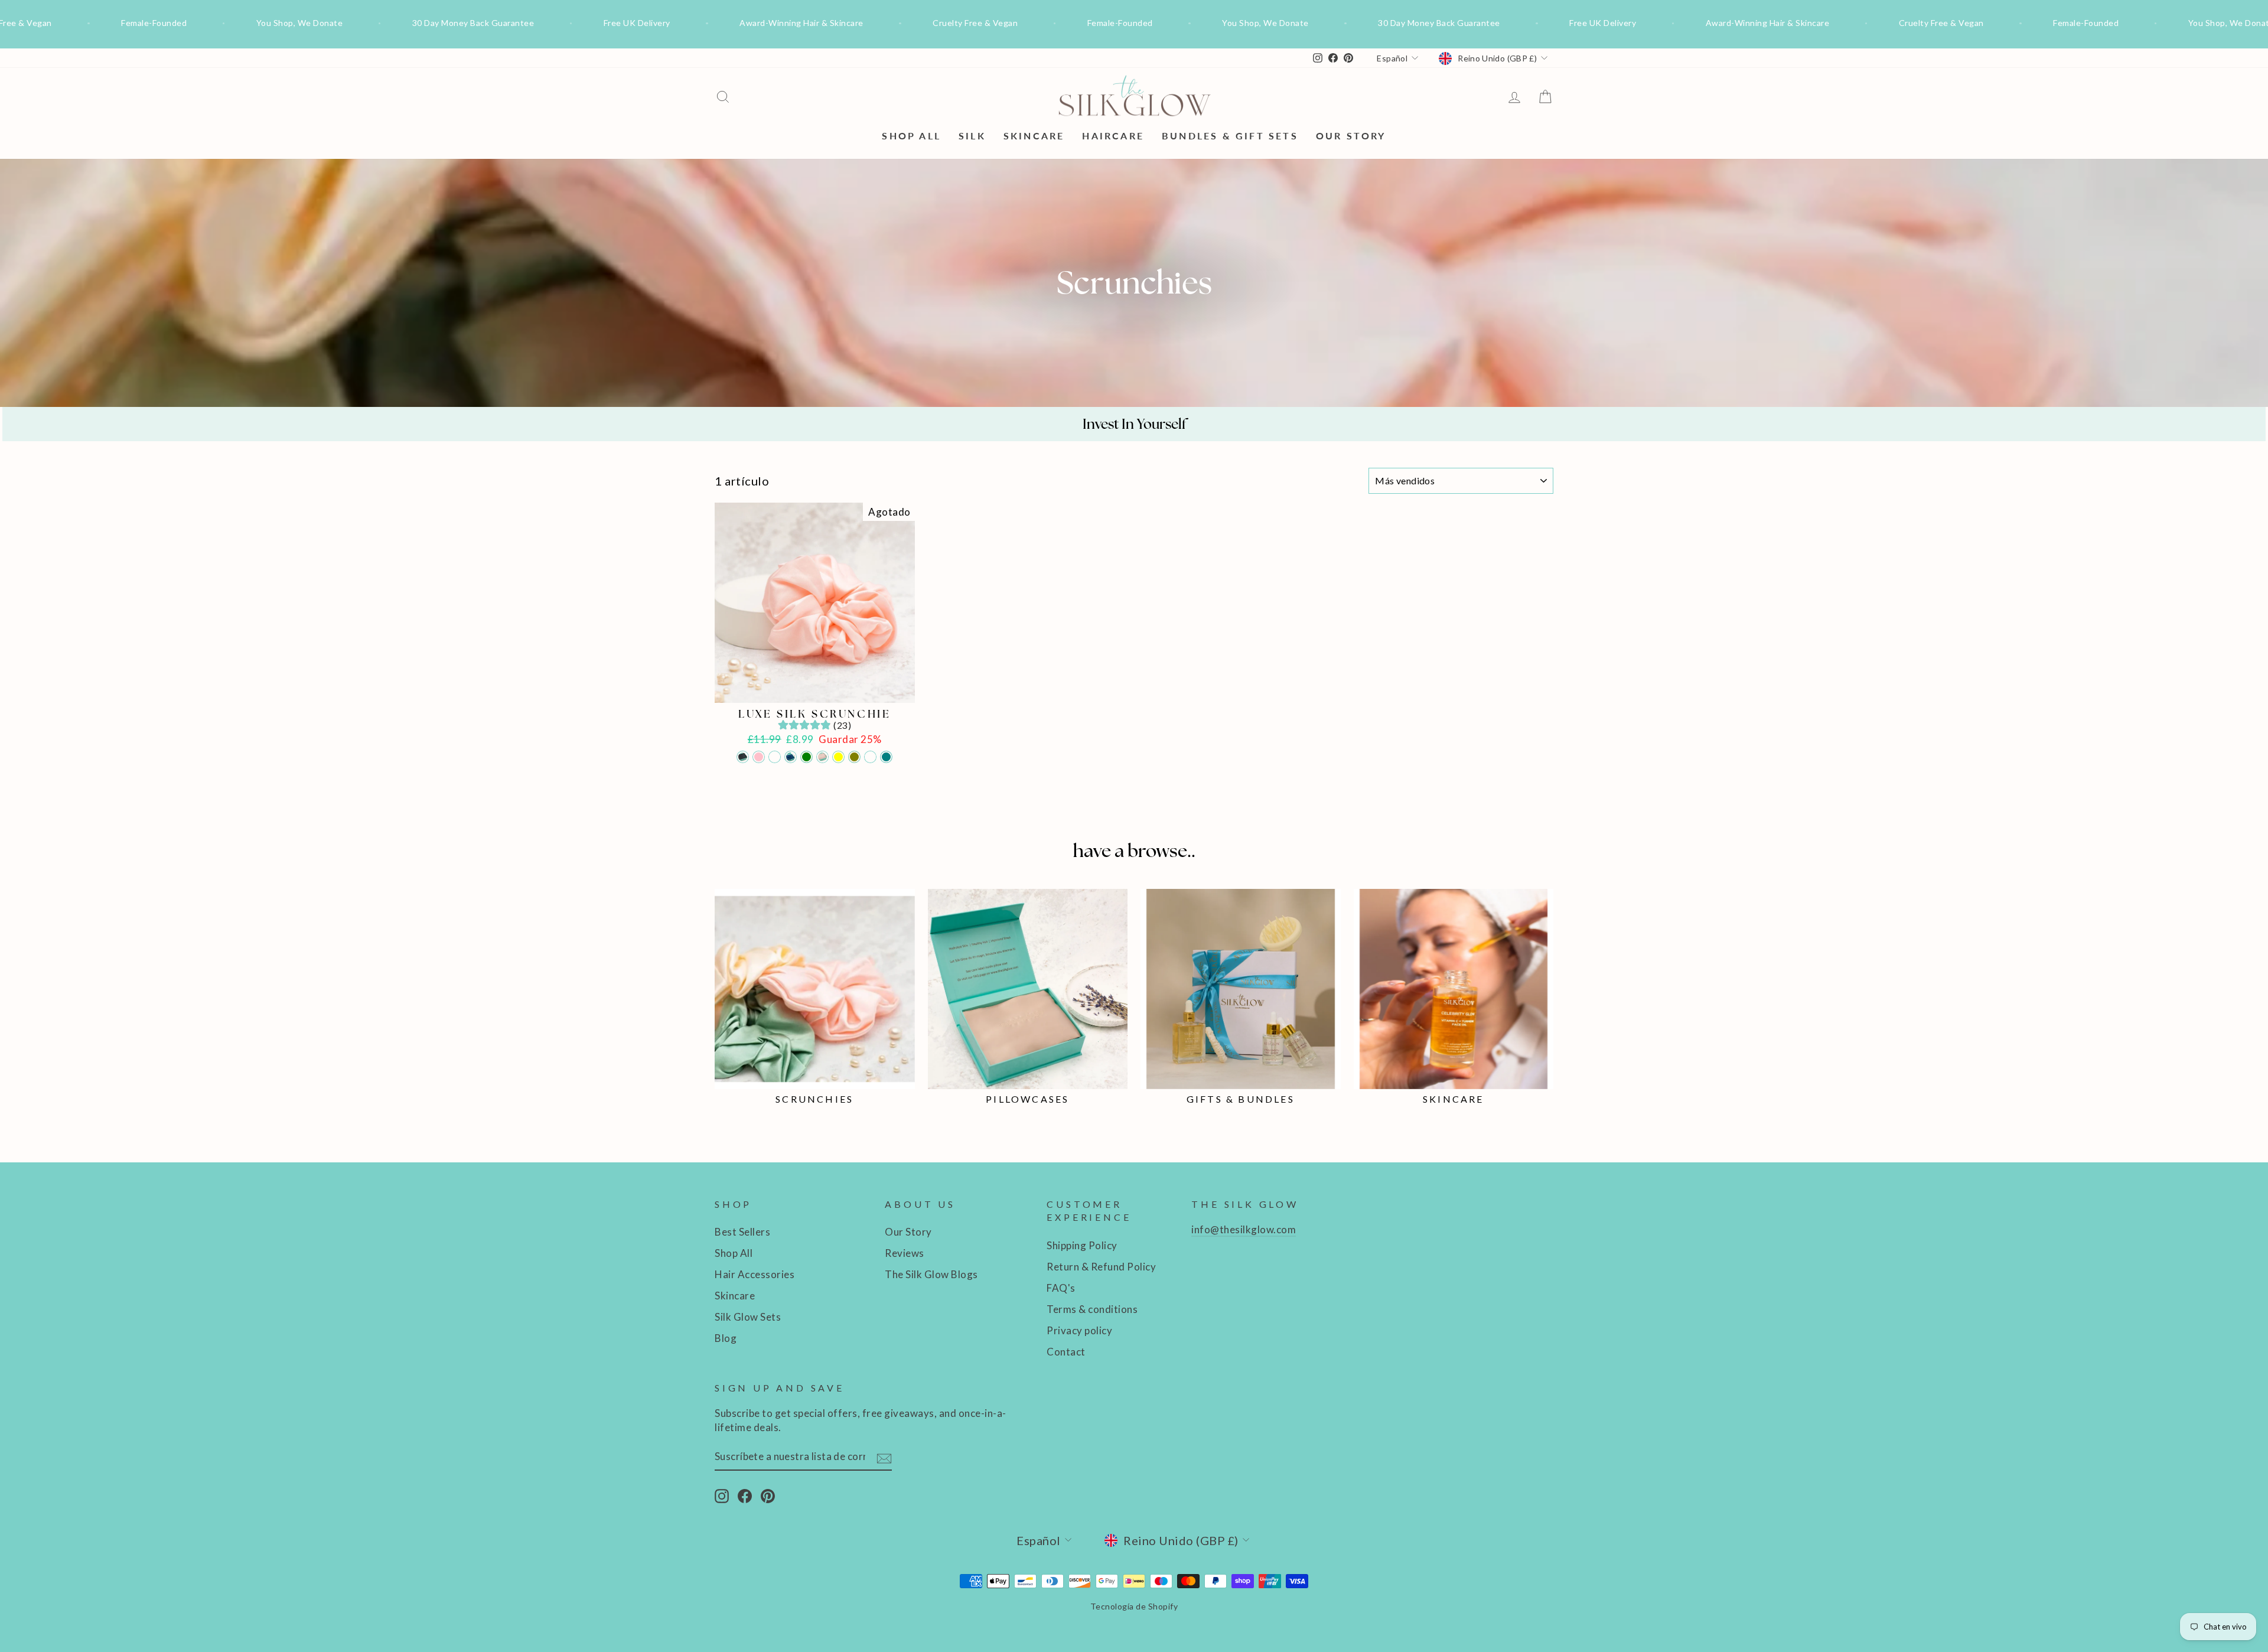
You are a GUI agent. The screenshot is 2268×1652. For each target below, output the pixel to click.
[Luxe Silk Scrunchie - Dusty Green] (806, 757)
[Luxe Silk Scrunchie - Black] (743, 757)
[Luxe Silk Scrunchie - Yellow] (838, 757)
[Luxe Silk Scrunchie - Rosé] (822, 757)
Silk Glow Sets (748, 1317)
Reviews (905, 1253)
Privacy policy (1079, 1330)
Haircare (1113, 136)
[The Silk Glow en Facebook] (745, 1496)
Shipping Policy (1082, 1245)
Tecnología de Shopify (1134, 1606)
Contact (1066, 1352)
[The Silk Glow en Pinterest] (768, 1496)
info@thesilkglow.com (1244, 1229)
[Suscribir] (884, 1457)
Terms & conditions (1092, 1309)
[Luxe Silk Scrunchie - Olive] (854, 757)
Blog (726, 1338)
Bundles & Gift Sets (1230, 136)
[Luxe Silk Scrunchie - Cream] (775, 757)
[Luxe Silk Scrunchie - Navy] (791, 757)
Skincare (1034, 136)
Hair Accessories (755, 1274)
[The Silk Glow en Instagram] (722, 1496)
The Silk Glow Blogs (931, 1274)
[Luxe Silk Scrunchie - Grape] (870, 757)
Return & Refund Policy (1101, 1267)
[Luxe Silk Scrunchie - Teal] (886, 757)
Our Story (1351, 136)
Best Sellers (742, 1232)
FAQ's (1061, 1288)
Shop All (911, 136)
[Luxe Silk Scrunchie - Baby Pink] (759, 757)
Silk (972, 136)
